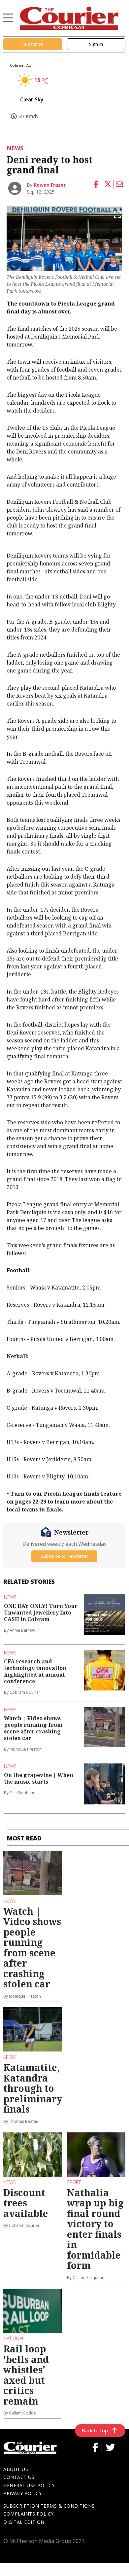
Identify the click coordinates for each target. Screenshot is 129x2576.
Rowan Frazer (50, 185)
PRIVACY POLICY (22, 2493)
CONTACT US (19, 2477)
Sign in (96, 44)
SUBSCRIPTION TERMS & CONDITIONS (49, 2506)
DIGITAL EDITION (24, 2522)
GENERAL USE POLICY (29, 2485)
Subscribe (33, 44)
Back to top (95, 2430)
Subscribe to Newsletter (64, 1556)
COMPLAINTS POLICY (29, 2514)
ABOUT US (16, 2469)
